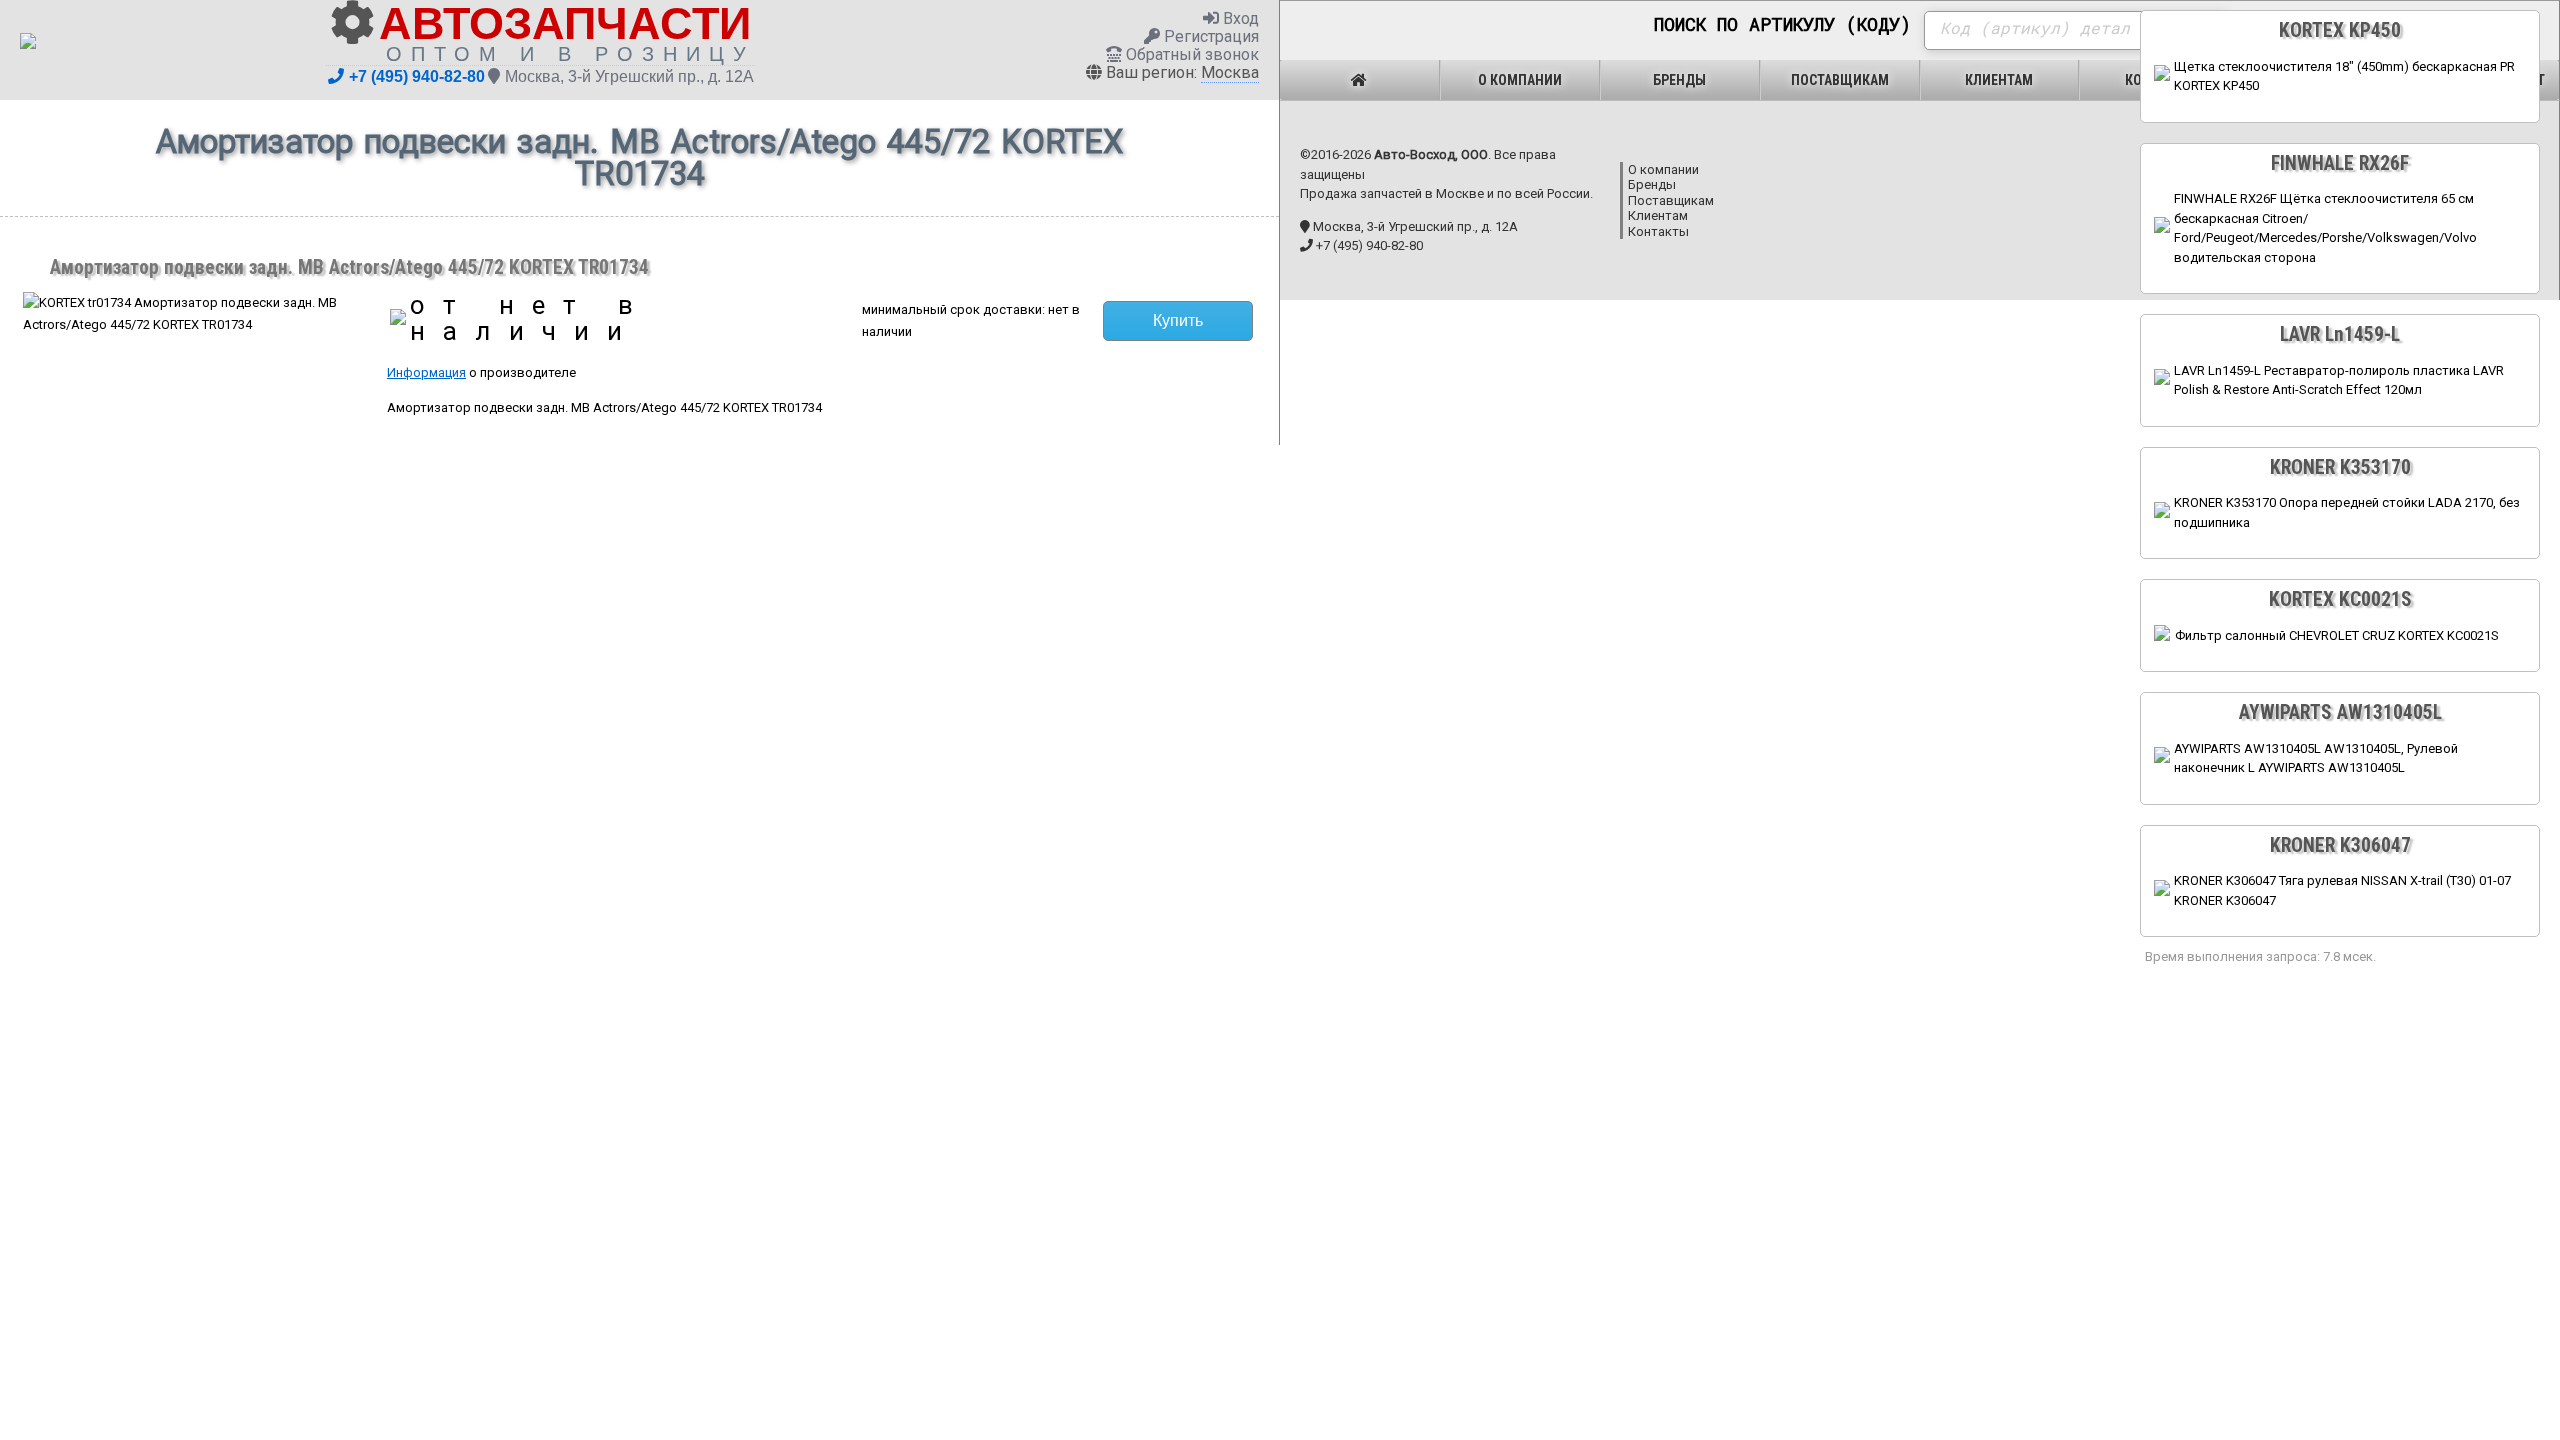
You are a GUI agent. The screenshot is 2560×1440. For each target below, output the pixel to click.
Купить (1178, 320)
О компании (1520, 80)
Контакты (1658, 231)
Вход (1239, 18)
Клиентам (1999, 80)
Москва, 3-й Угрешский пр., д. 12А (629, 76)
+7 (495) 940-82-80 (417, 76)
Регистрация (1209, 36)
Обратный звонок (1190, 54)
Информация (426, 372)
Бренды (1679, 80)
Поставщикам (1840, 80)
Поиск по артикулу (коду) (1782, 25)
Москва (1230, 72)
